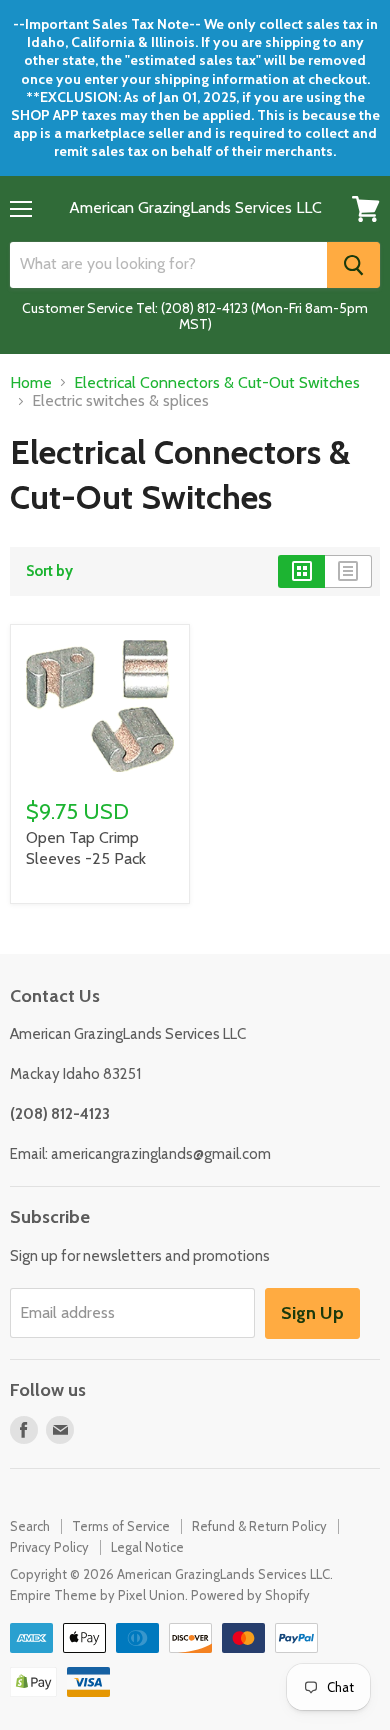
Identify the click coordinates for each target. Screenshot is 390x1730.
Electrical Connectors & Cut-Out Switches (217, 383)
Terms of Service (121, 1526)
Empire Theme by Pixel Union (97, 1595)
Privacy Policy (49, 1547)
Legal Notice (147, 1547)
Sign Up (312, 1313)
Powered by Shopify (250, 1595)
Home (31, 383)
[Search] (353, 265)
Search (30, 1526)
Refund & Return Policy (259, 1526)
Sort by (49, 571)
